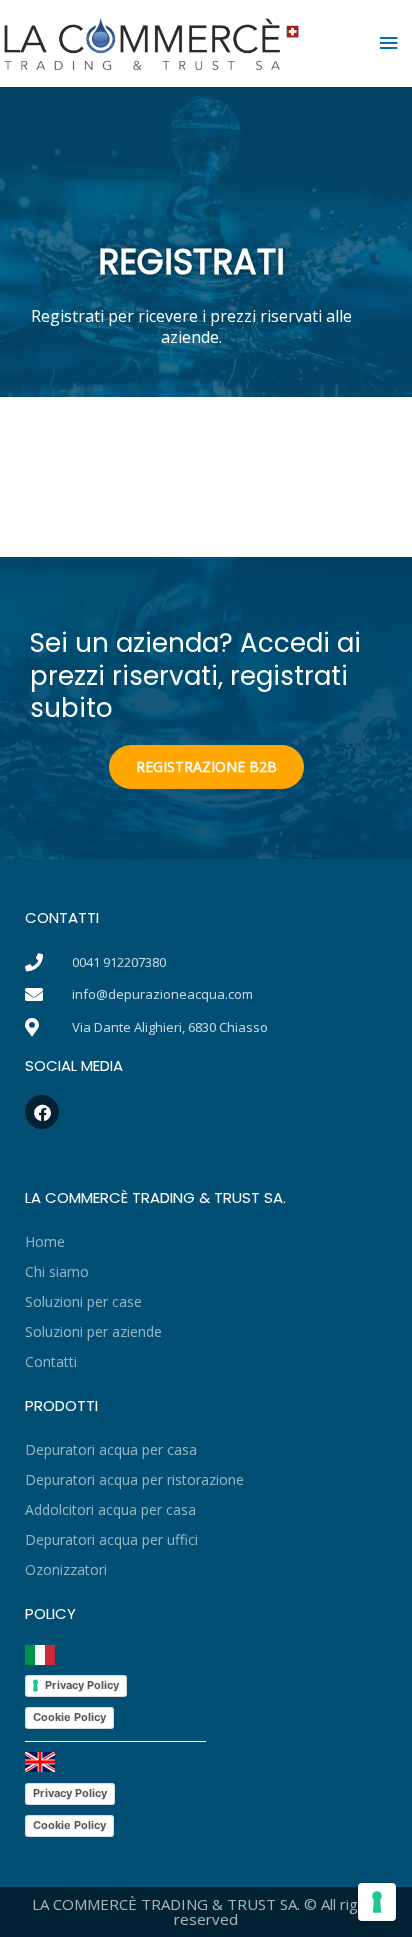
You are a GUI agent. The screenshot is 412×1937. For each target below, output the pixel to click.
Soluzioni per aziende (93, 1331)
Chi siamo (57, 1271)
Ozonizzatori (66, 1569)
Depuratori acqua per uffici (111, 1539)
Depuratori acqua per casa (111, 1449)
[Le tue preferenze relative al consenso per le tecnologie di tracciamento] (377, 1902)
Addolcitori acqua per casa (110, 1509)
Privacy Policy (82, 1685)
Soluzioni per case (83, 1301)
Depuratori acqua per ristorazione (134, 1479)
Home (45, 1241)
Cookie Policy (69, 1717)
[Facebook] (42, 1112)
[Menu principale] (389, 43)
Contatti (51, 1361)
